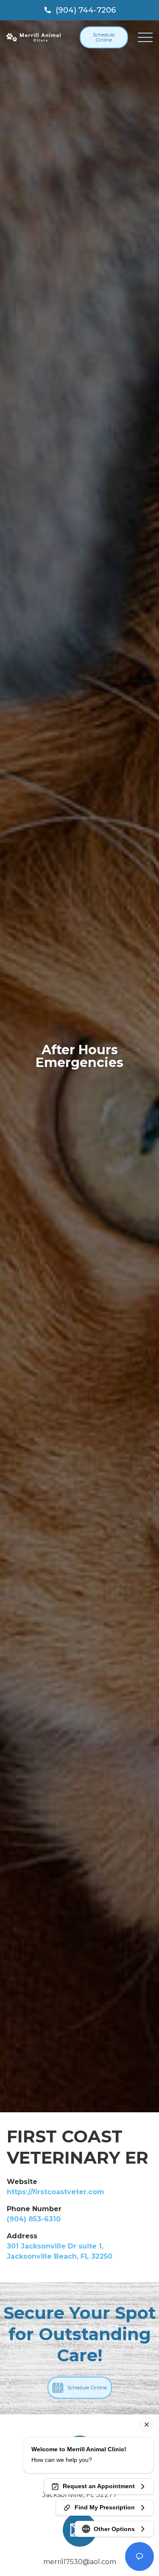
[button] (145, 37)
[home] (33, 38)
